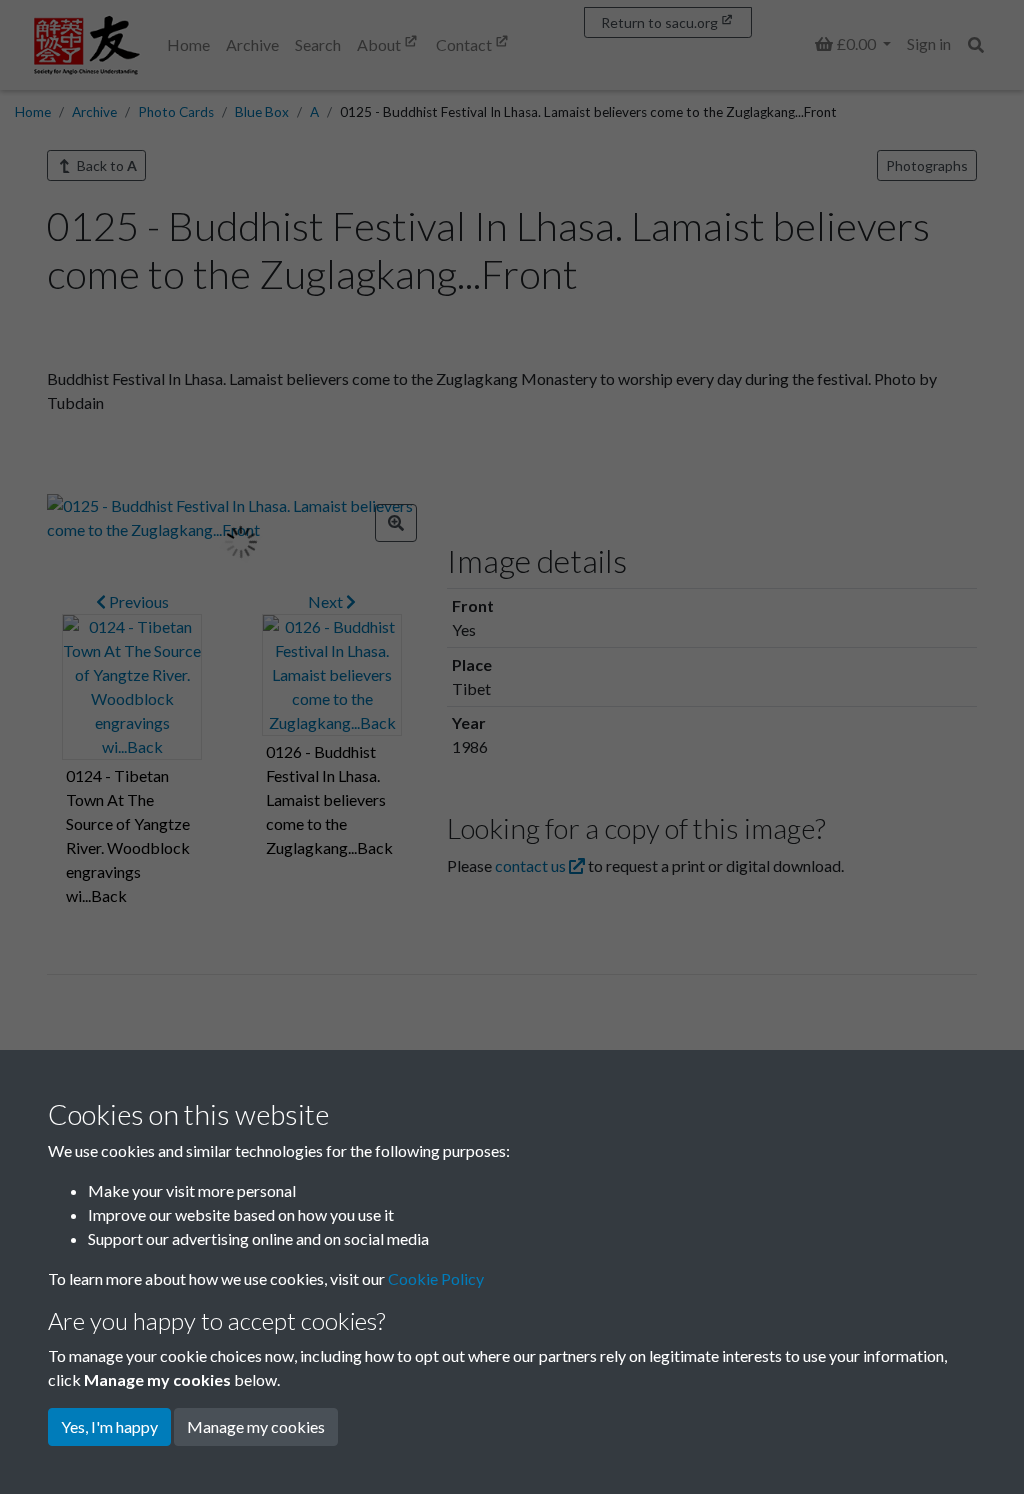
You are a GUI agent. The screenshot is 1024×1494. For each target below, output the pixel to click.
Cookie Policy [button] (436, 1278)
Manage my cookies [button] (256, 1426)
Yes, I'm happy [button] (109, 1426)
